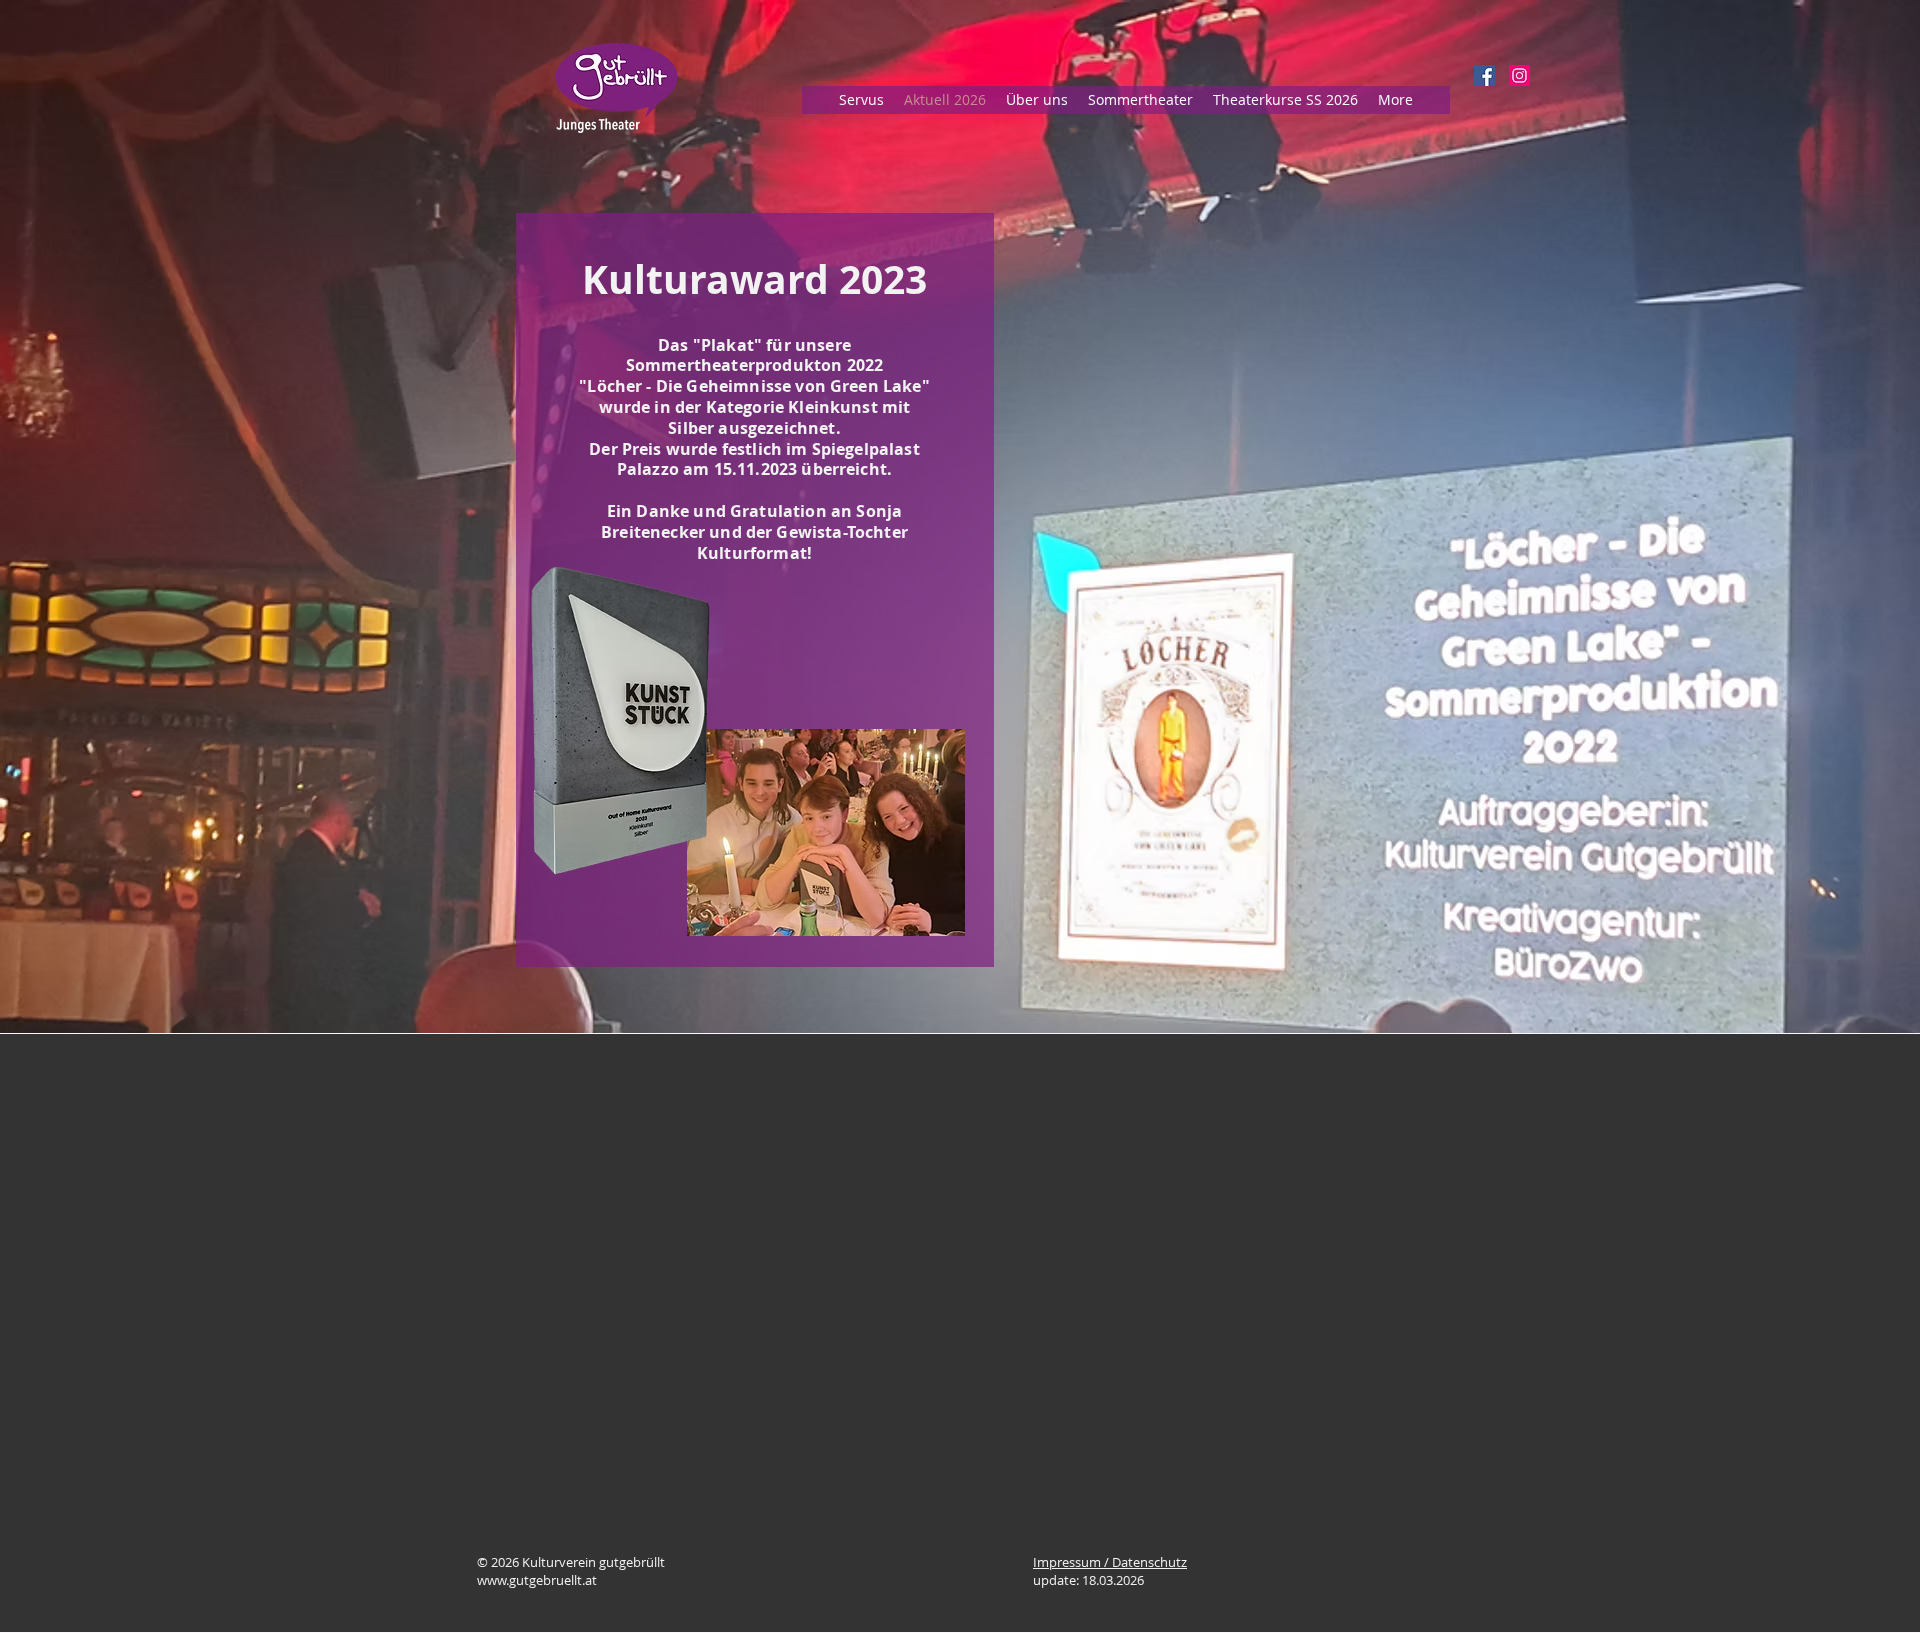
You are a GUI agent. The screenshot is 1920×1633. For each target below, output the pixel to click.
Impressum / (1072, 1562)
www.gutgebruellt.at (537, 1580)
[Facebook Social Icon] (1484, 75)
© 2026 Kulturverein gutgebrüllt (571, 1562)
